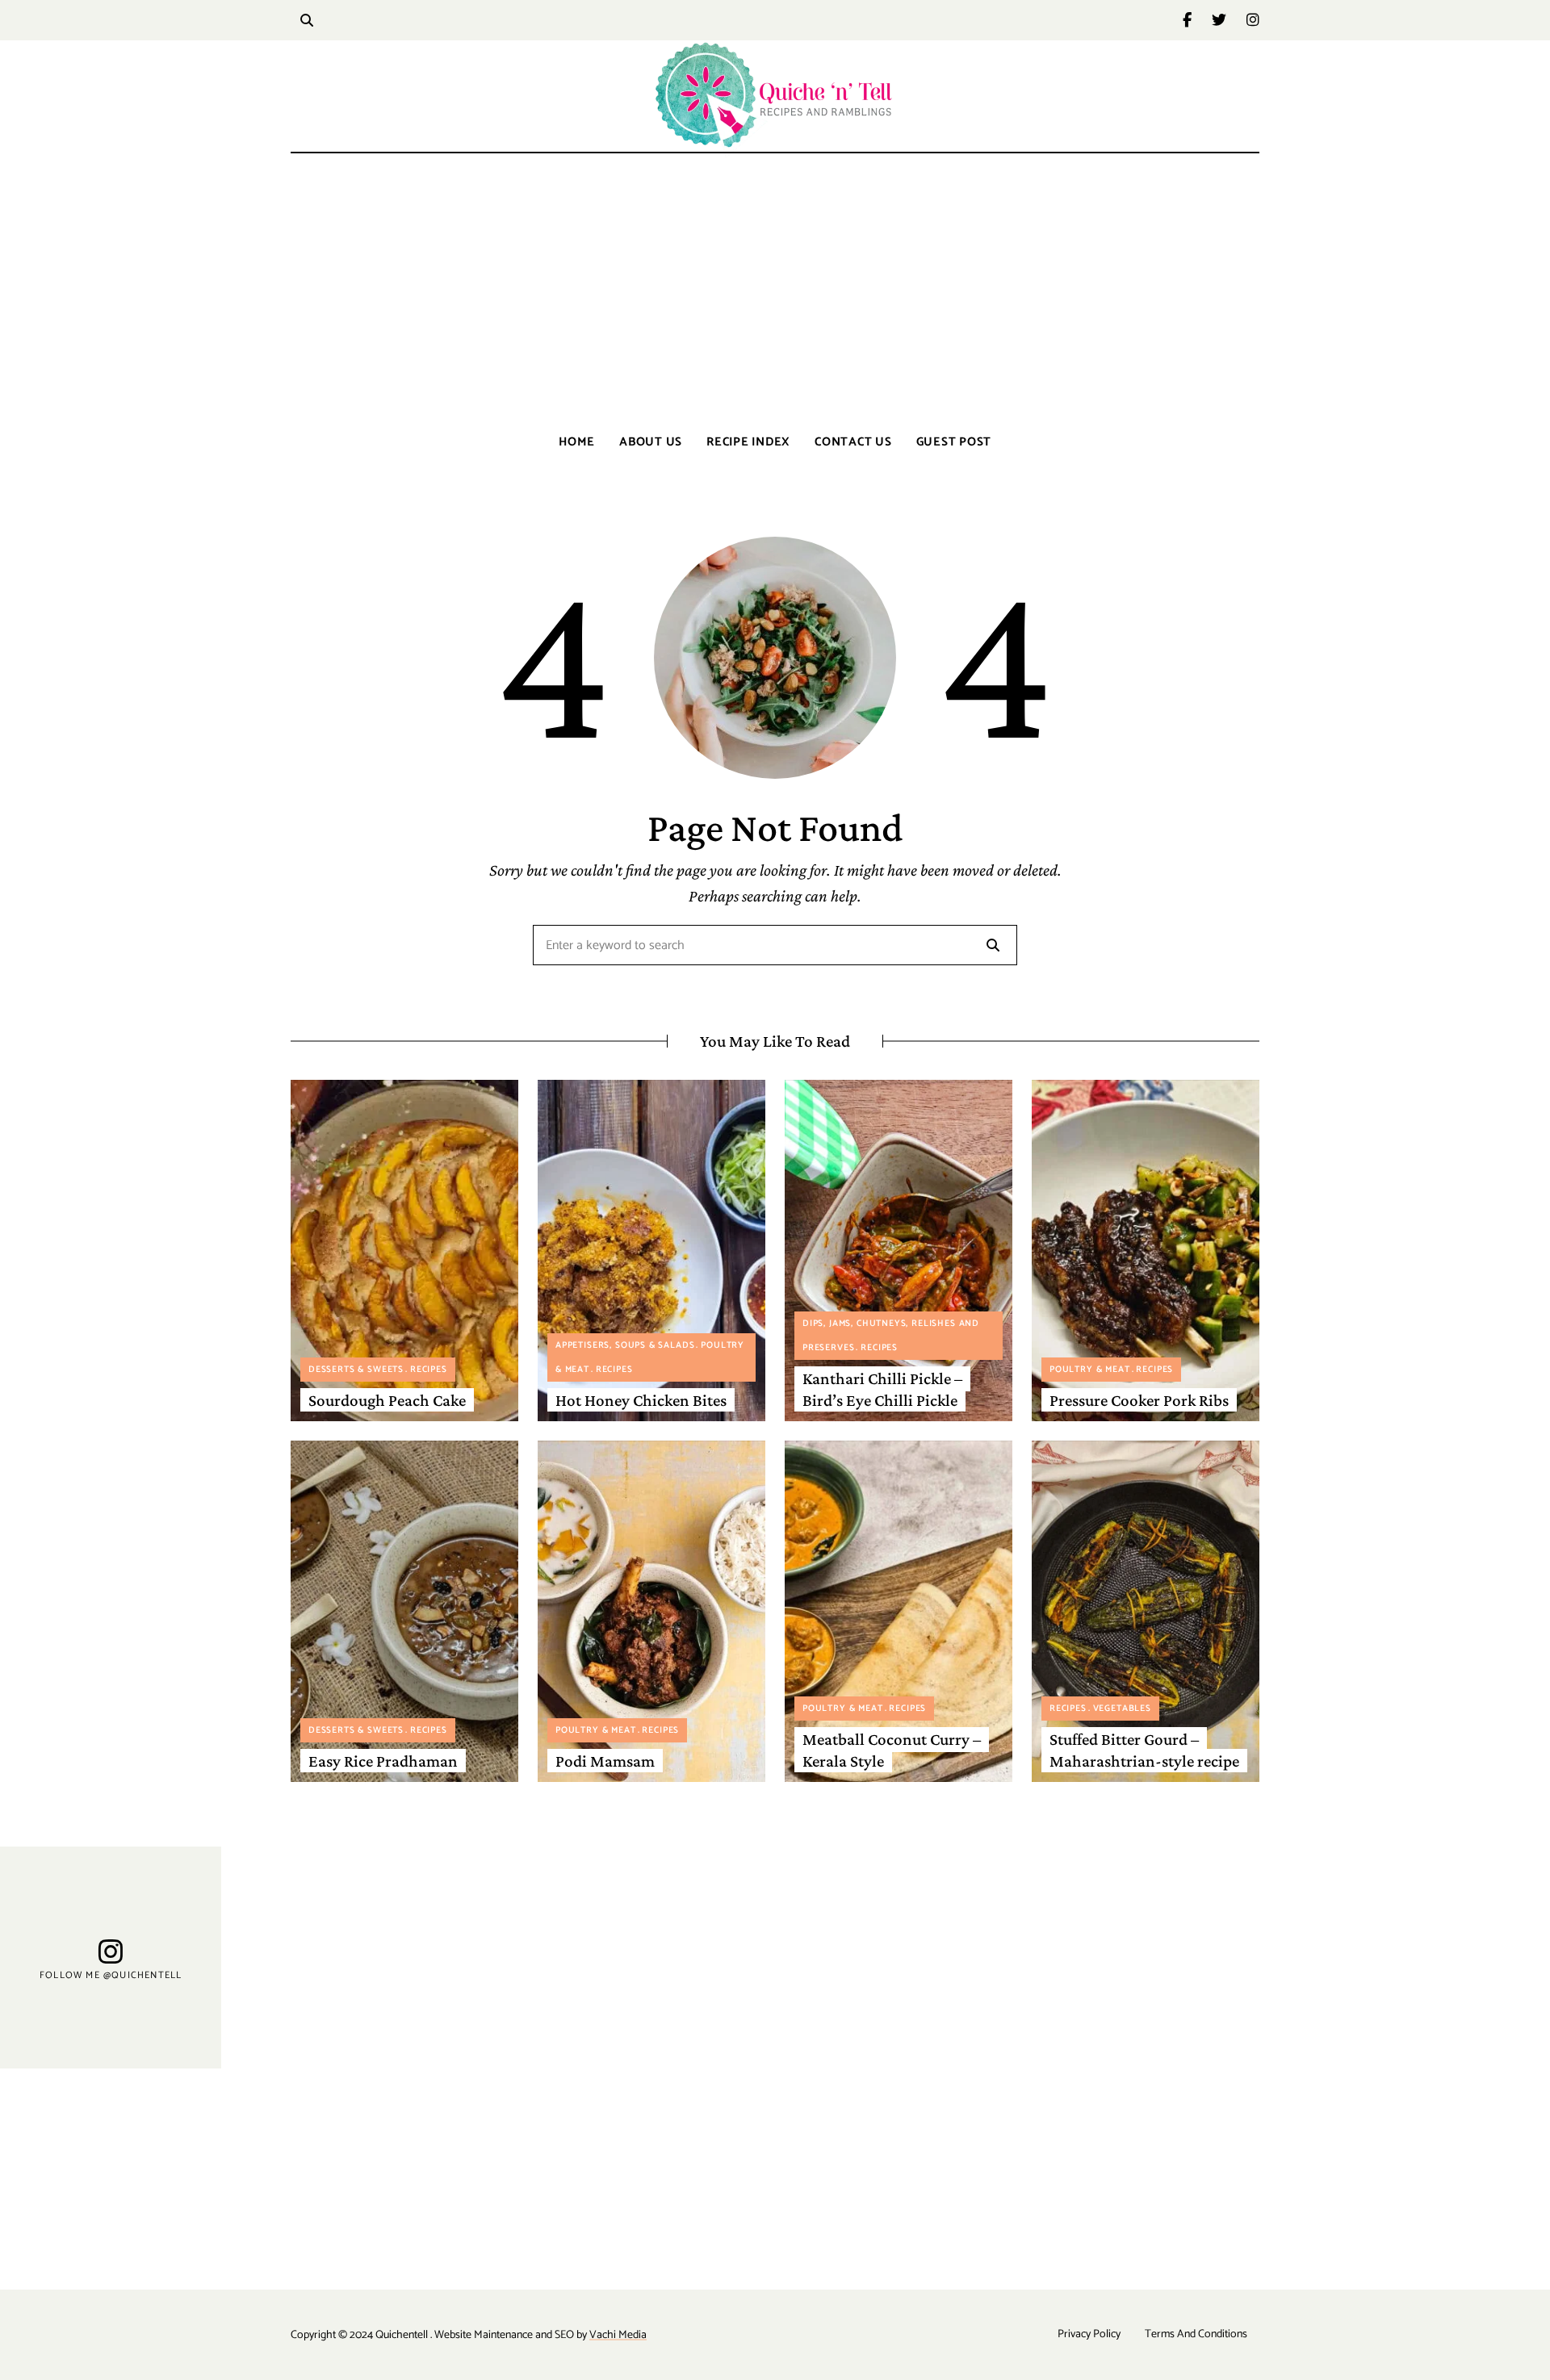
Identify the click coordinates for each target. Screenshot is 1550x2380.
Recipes (429, 1370)
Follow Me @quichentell (111, 1975)
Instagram (1253, 20)
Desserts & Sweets (356, 1370)
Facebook (1197, 20)
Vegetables (1122, 1709)
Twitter (1229, 20)
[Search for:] (775, 946)
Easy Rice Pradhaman (383, 1761)
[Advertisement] (775, 291)
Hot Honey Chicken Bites (641, 1400)
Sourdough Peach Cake (387, 1400)
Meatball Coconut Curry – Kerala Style (892, 1750)
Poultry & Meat (1090, 1370)
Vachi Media (618, 2335)
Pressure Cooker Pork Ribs (1139, 1400)
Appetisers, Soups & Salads (625, 1345)
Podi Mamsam (605, 1761)
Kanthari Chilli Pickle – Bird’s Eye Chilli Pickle (882, 1389)
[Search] (993, 945)
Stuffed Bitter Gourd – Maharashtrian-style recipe (1144, 1750)
